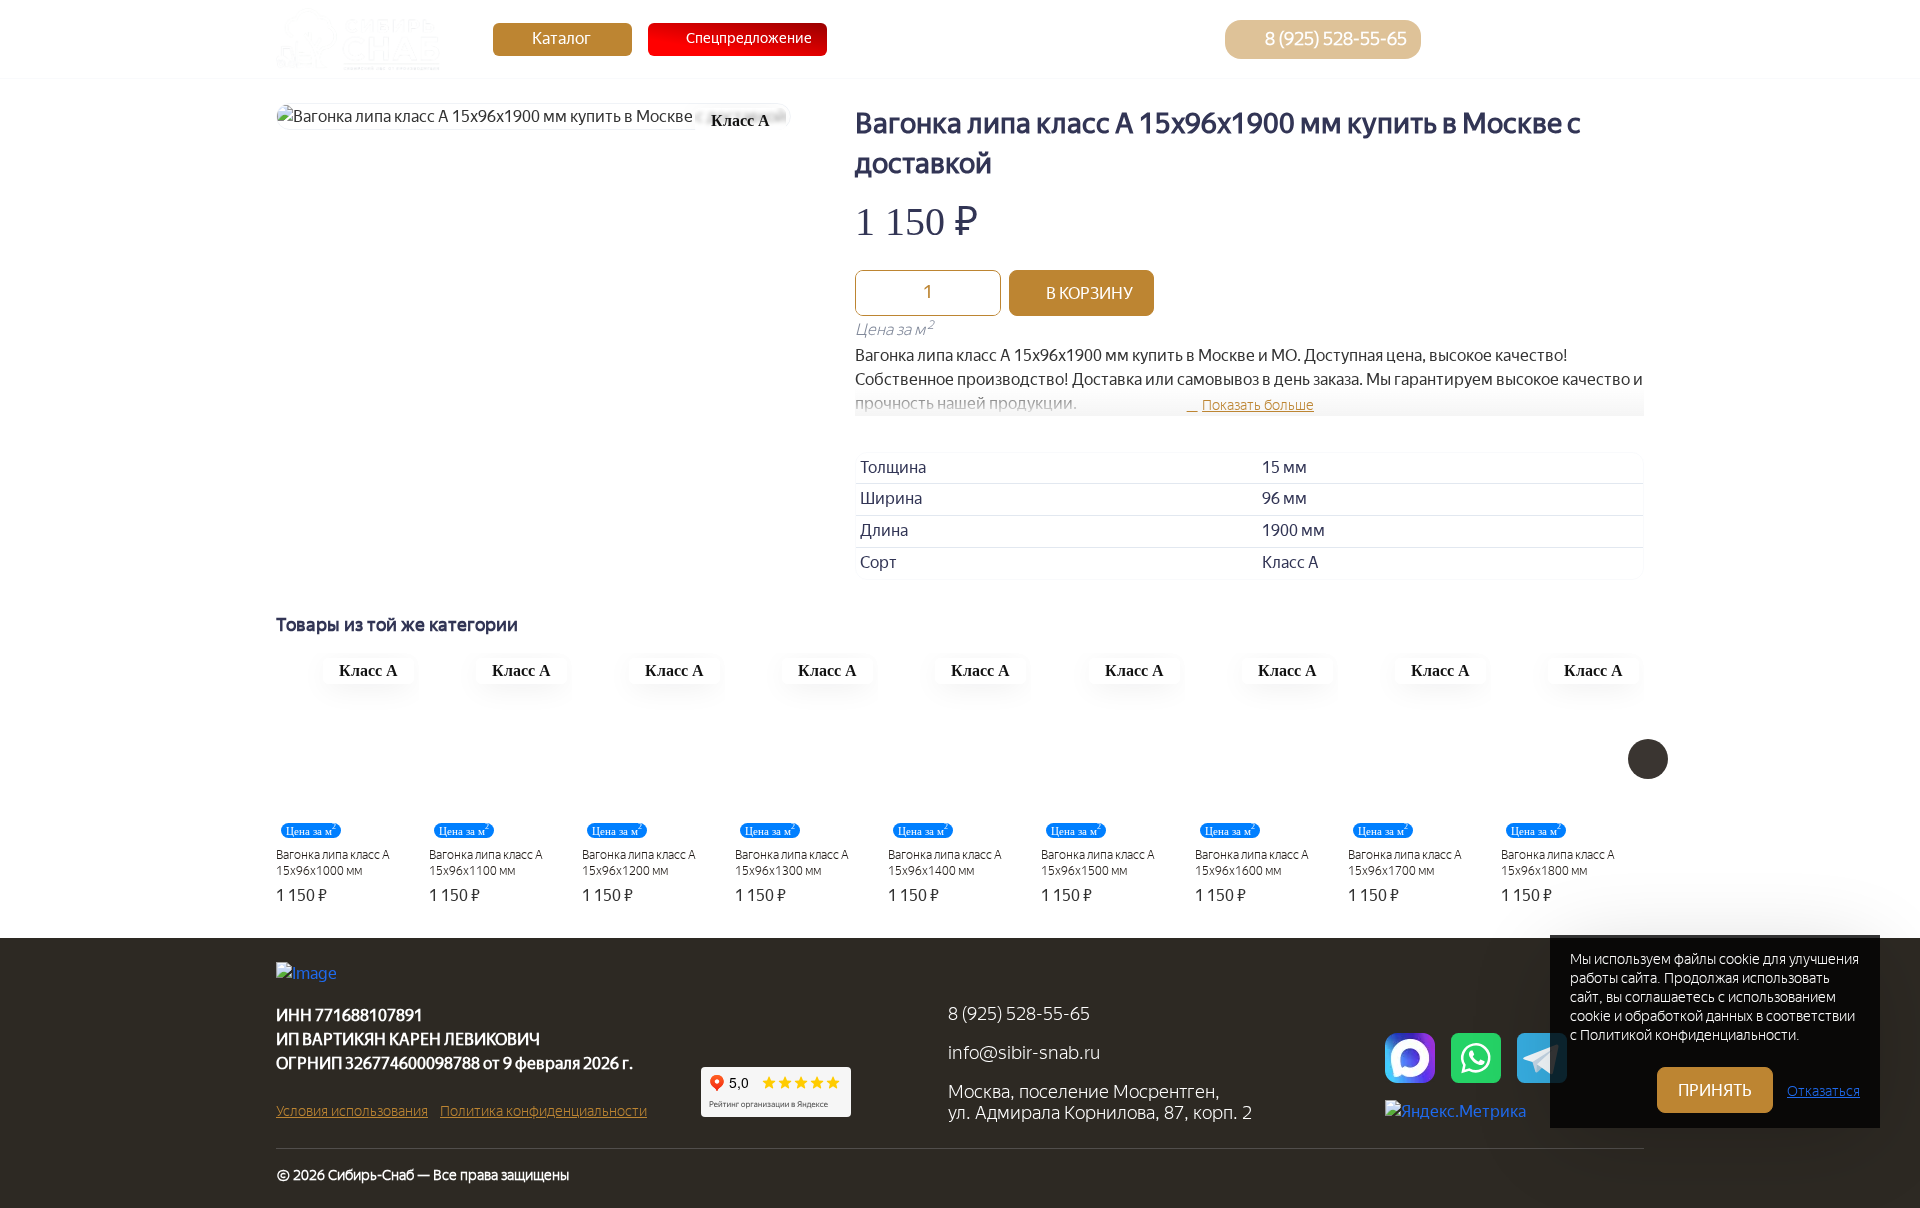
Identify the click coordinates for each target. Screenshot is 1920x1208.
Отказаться (1823, 1091)
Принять (1715, 1090)
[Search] (1459, 39)
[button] (1081, 293)
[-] (876, 293)
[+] (980, 293)
